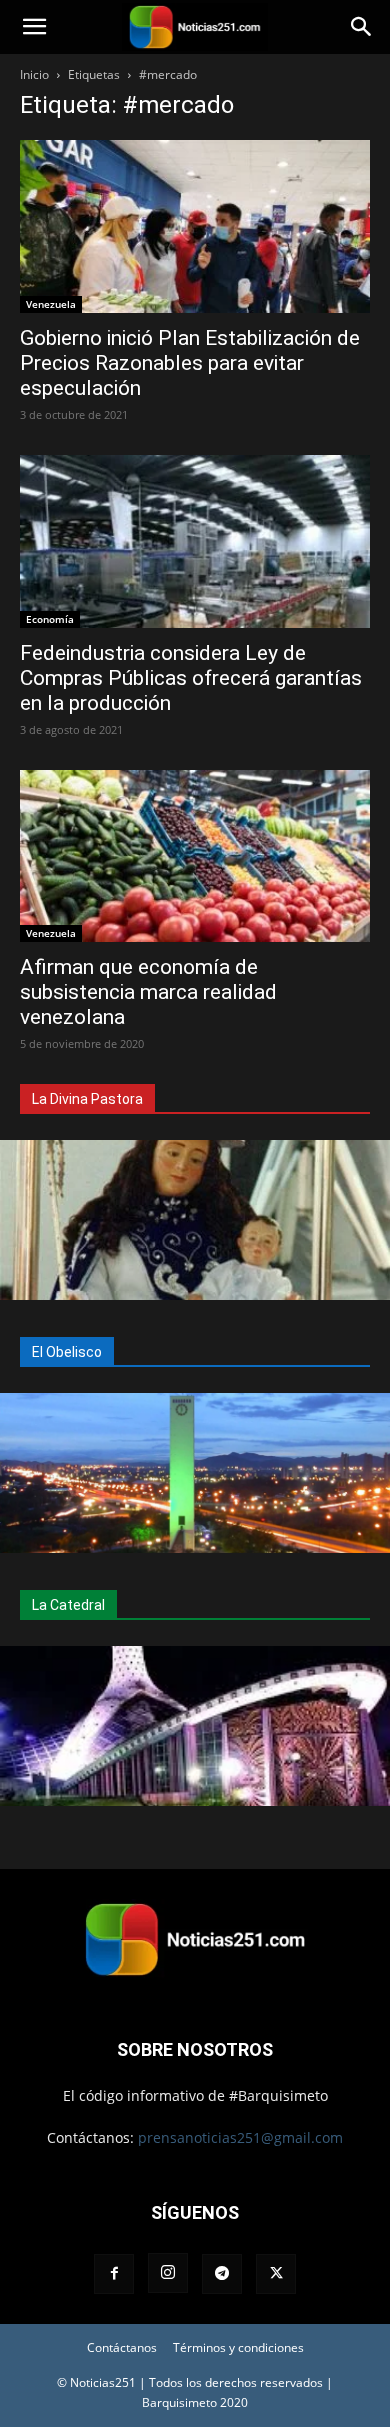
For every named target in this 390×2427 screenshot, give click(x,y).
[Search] (362, 27)
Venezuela (51, 304)
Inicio (34, 74)
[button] (34, 27)
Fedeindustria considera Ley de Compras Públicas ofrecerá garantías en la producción (191, 678)
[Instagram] (168, 2273)
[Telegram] (222, 2274)
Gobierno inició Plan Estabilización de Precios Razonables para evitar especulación (190, 363)
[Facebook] (114, 2274)
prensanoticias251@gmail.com (240, 2137)
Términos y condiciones (238, 2347)
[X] (276, 2274)
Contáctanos (122, 2347)
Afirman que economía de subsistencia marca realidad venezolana (148, 992)
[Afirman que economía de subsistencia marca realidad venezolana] (195, 856)
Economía (50, 619)
